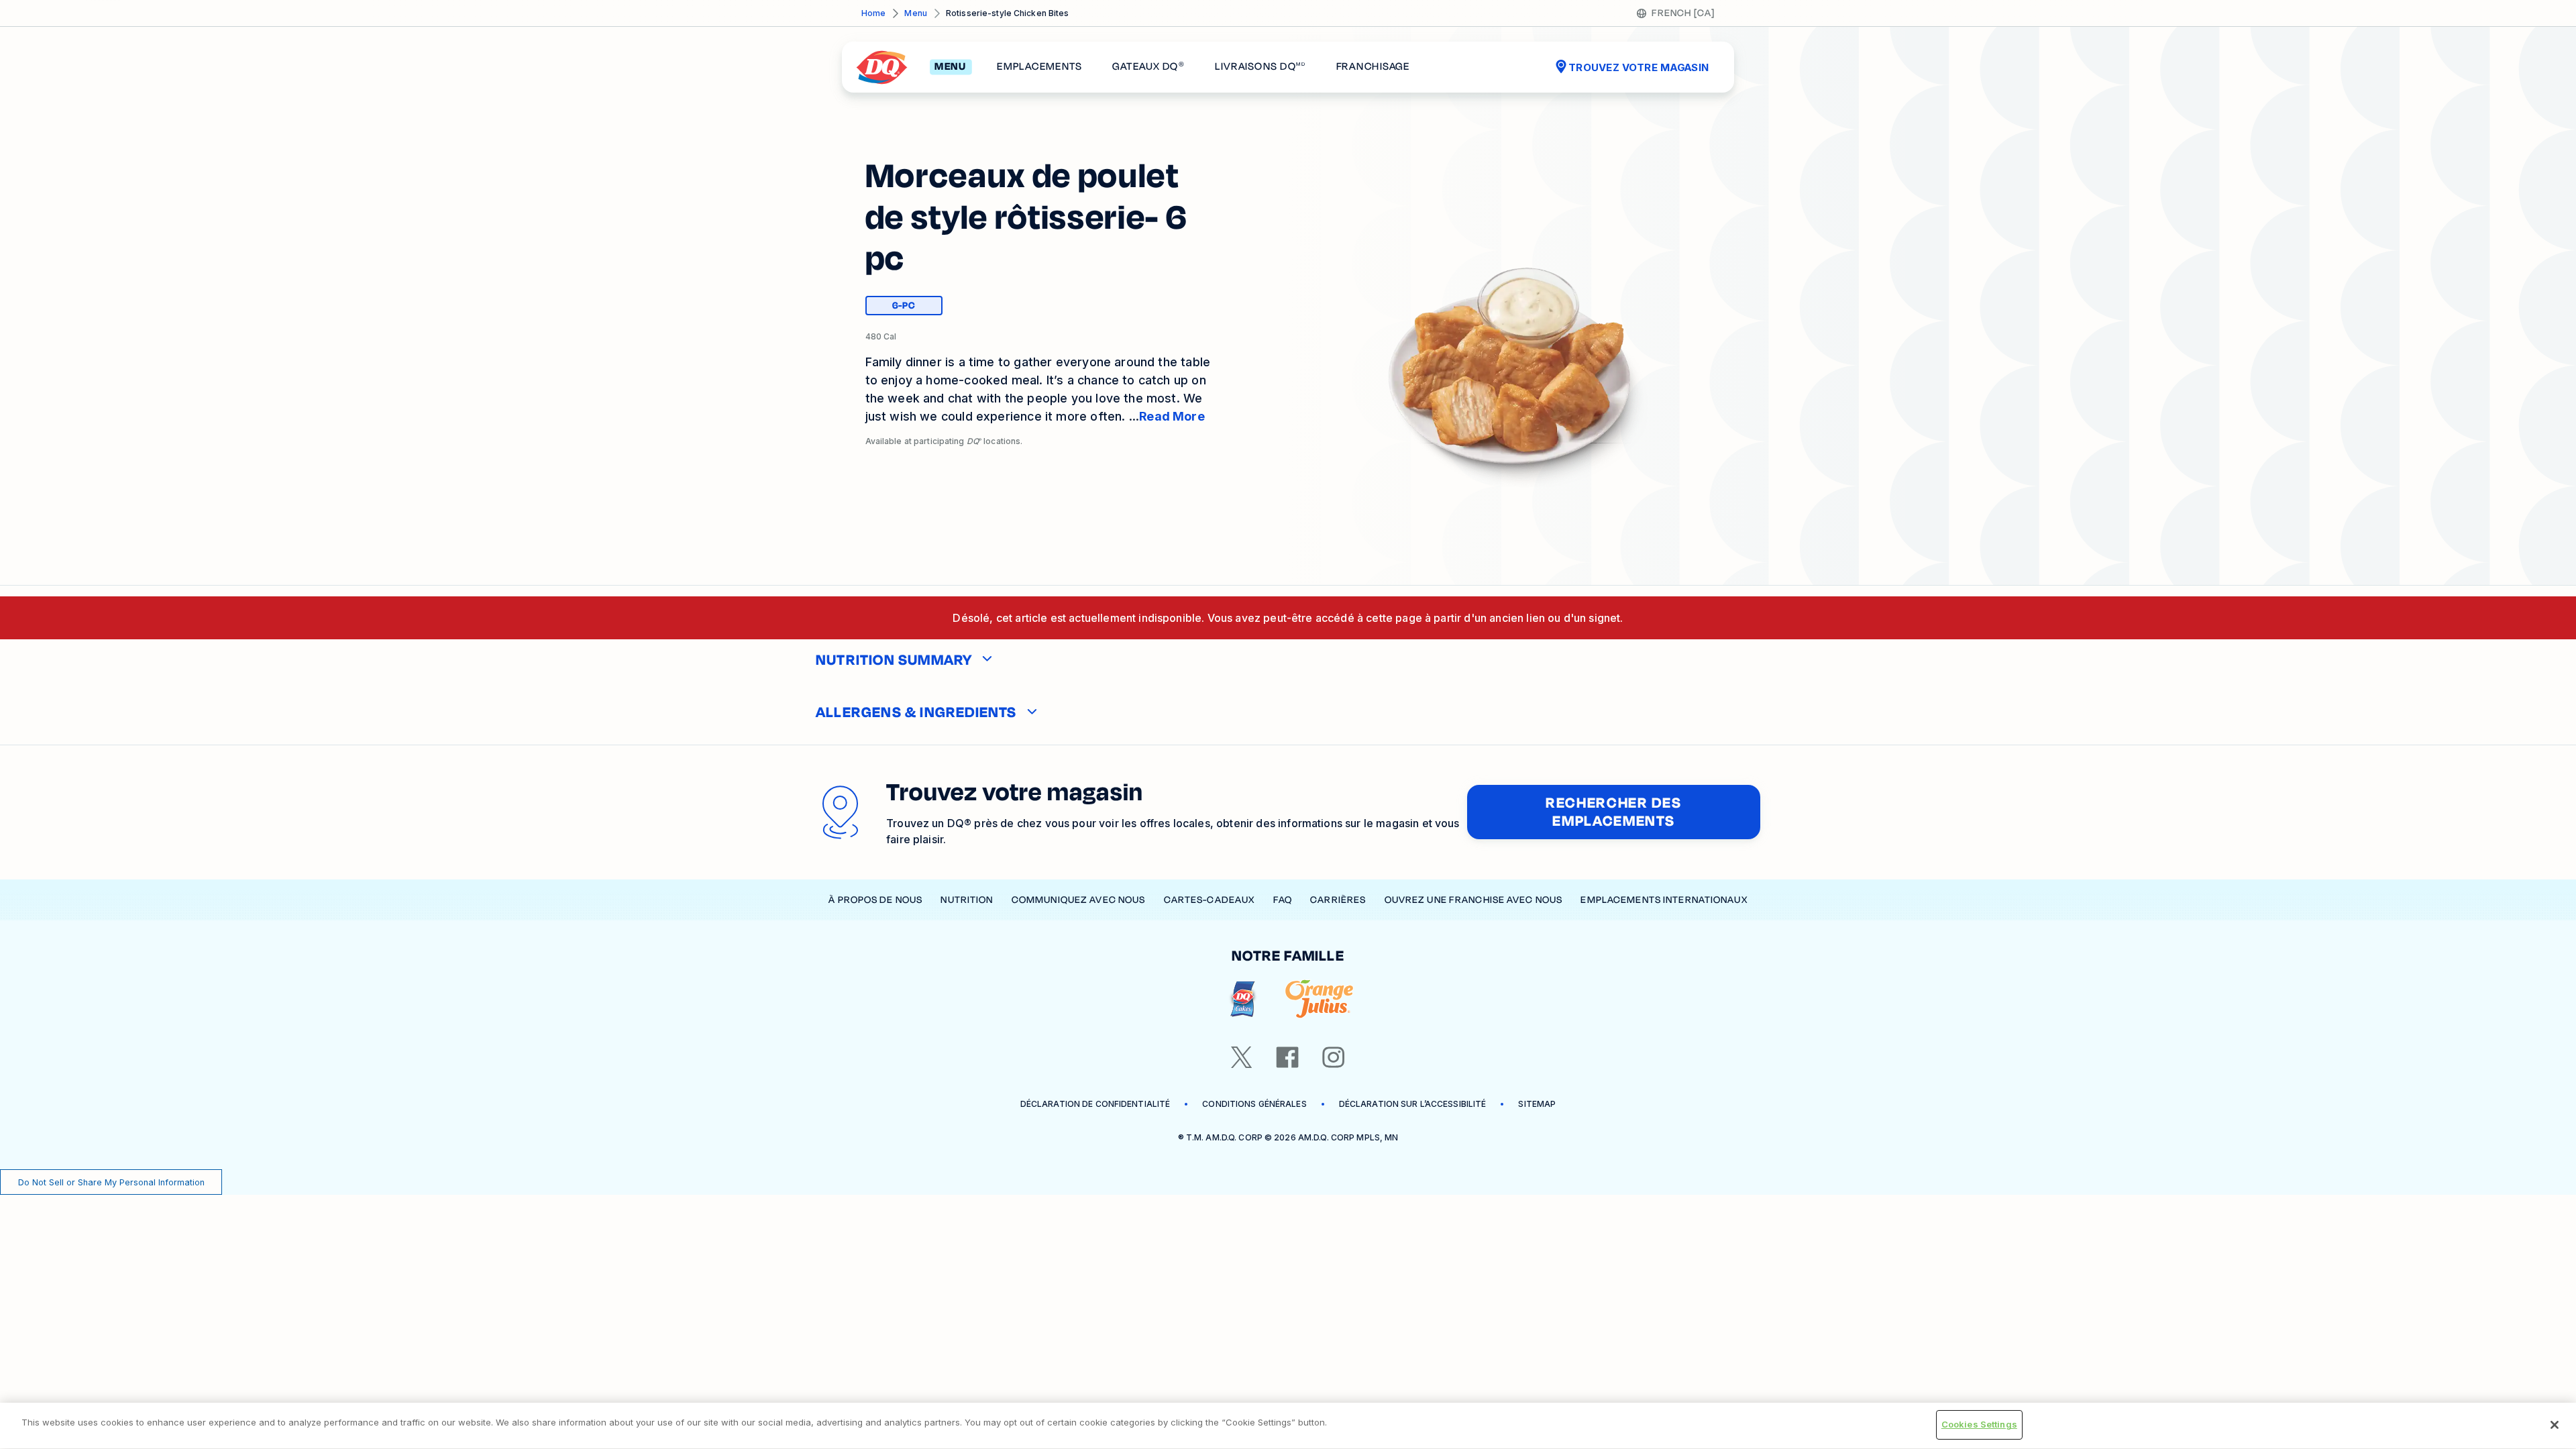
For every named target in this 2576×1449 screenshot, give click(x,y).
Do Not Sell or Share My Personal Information (111, 1182)
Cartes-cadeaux (1210, 900)
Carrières (1338, 900)
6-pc (917, 307)
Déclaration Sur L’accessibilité (1413, 1104)
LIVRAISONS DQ (1260, 67)
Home (873, 13)
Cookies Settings (1979, 1424)
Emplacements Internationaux (1664, 900)
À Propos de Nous (875, 900)
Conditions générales (1254, 1104)
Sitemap (1537, 1104)
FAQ (1283, 900)
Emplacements (1039, 67)
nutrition (967, 900)
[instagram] (1334, 1057)
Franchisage (1373, 67)
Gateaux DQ (1148, 67)
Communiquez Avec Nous (1079, 900)
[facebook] (1287, 1057)
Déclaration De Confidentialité (1095, 1104)
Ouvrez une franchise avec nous (1474, 900)
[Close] (2555, 1425)
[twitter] (1242, 1057)
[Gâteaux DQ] (1243, 999)
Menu (915, 13)
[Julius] (1319, 999)
